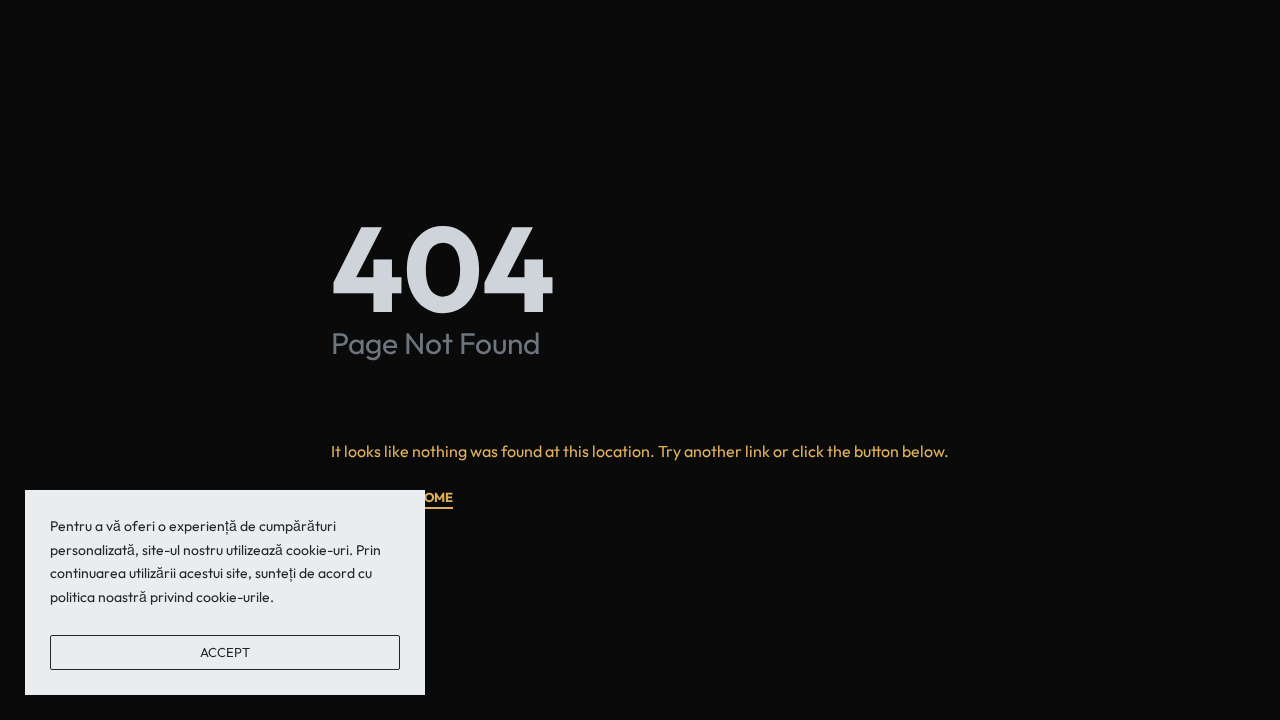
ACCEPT (225, 652)
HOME (434, 498)
